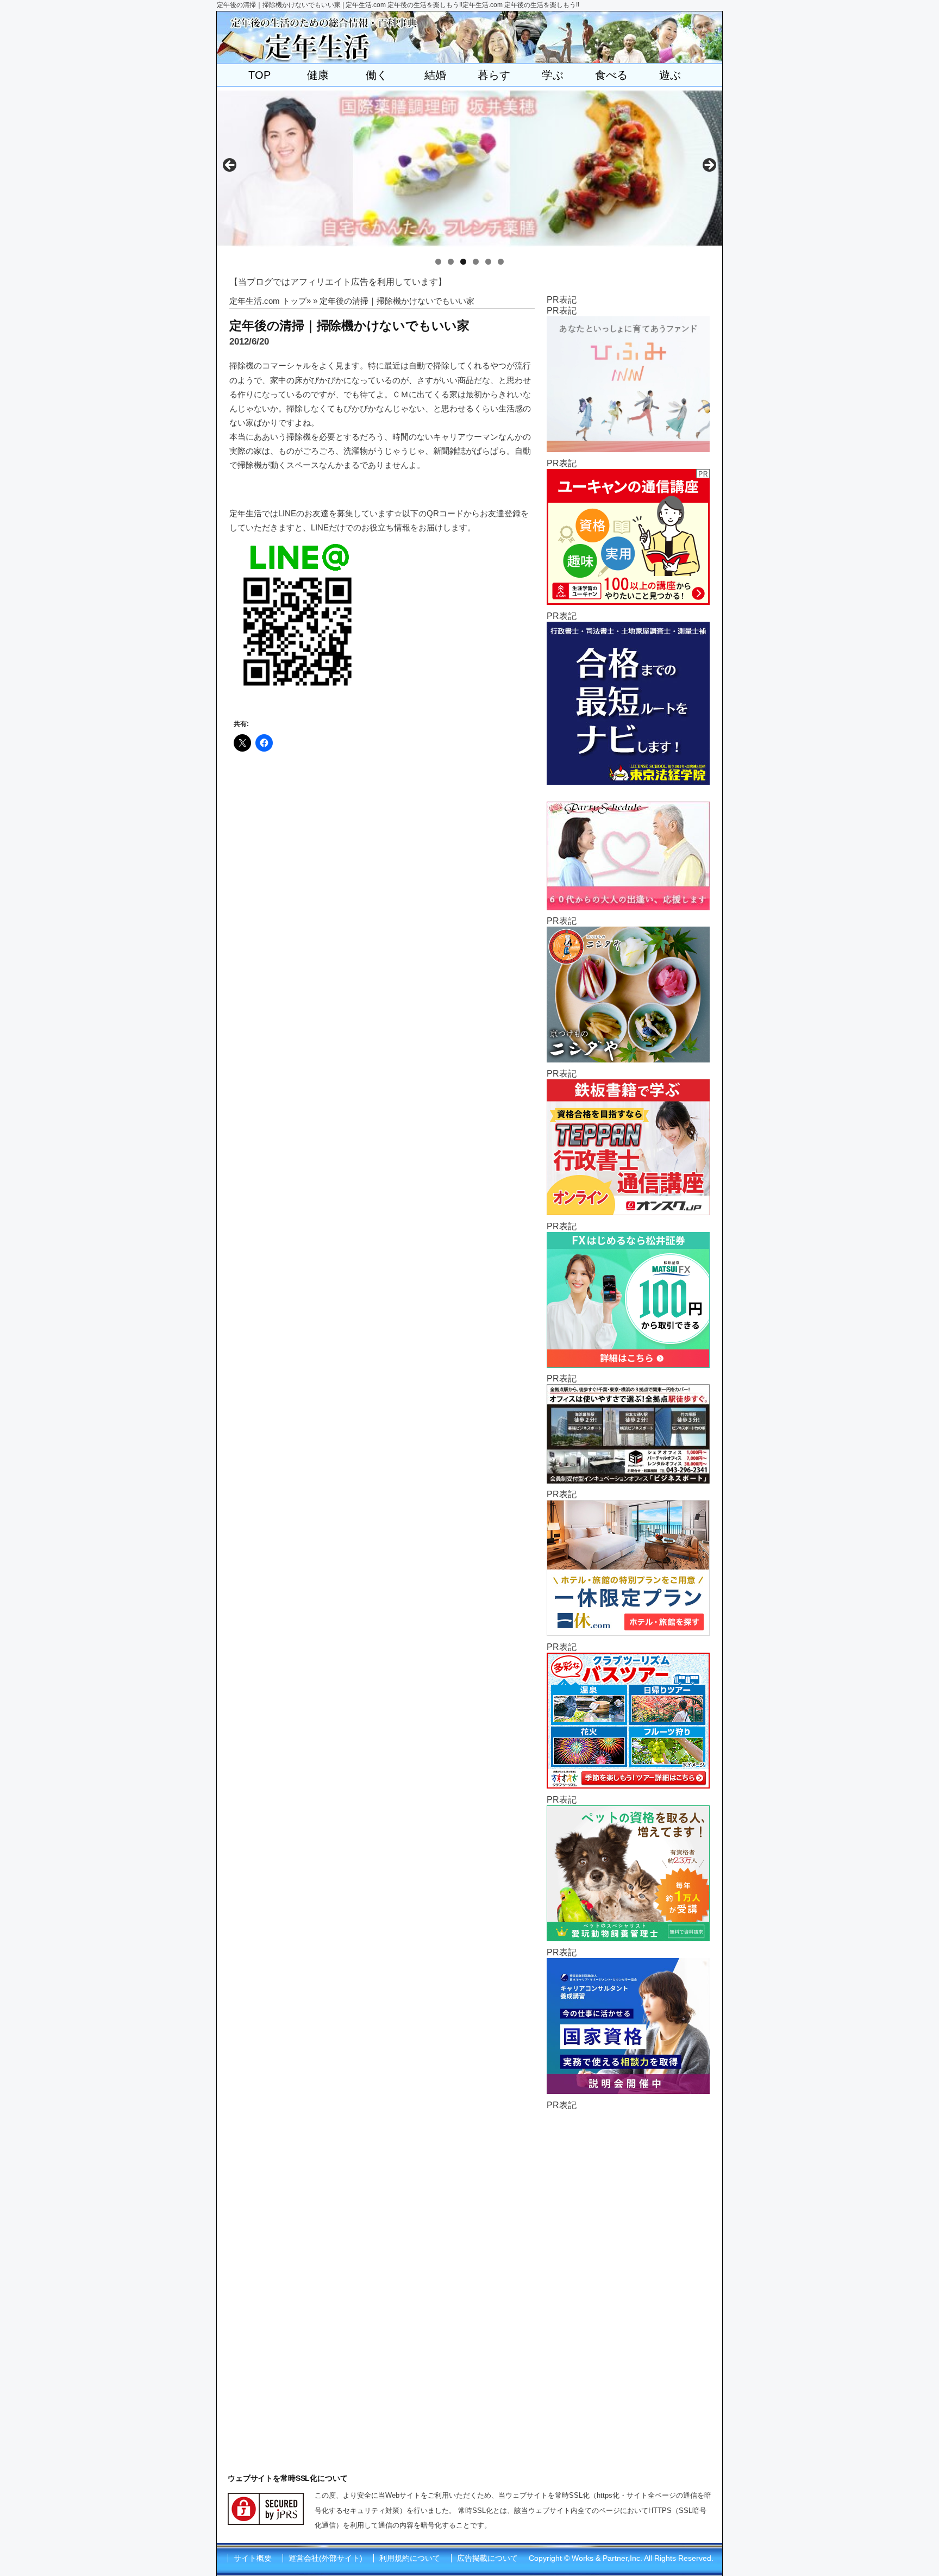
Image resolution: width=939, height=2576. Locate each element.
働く (377, 75)
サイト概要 (253, 2558)
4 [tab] (476, 262)
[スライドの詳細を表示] (469, 168)
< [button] (230, 166)
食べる (611, 75)
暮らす (494, 75)
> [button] (709, 166)
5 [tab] (488, 262)
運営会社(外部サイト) (325, 2558)
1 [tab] (438, 262)
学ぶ (553, 75)
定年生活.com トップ (268, 301)
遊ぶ (670, 75)
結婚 (435, 75)
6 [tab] (501, 262)
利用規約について (410, 2558)
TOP (259, 75)
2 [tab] (451, 262)
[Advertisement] (628, 2274)
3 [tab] (463, 262)
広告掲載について (487, 2558)
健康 (318, 75)
